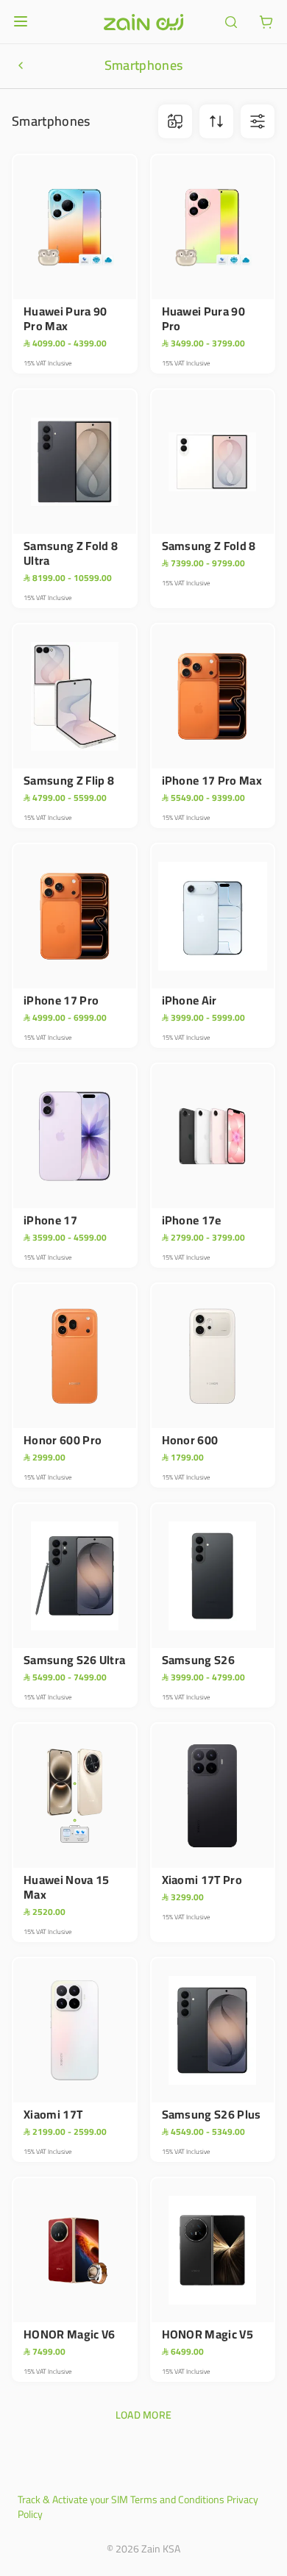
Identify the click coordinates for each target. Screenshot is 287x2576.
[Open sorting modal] (216, 121)
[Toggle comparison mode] (175, 121)
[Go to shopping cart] (266, 22)
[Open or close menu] (21, 21)
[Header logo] (143, 22)
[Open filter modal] (258, 121)
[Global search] (231, 22)
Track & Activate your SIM (73, 2500)
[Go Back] (21, 65)
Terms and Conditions (177, 2500)
